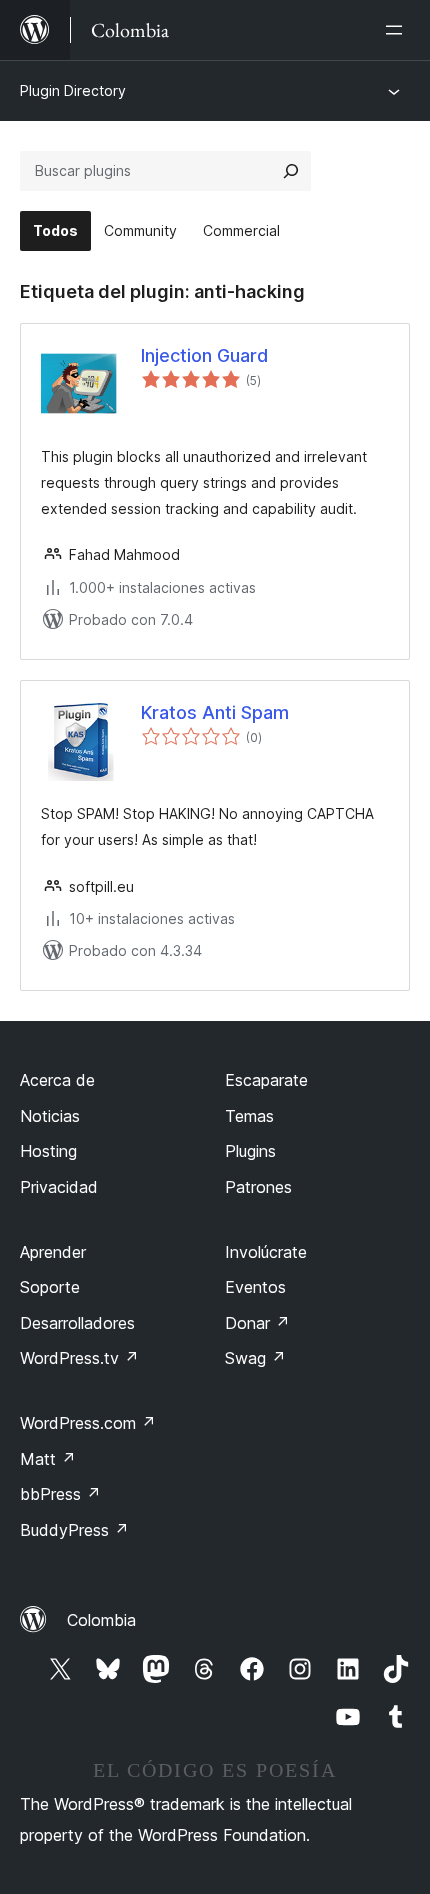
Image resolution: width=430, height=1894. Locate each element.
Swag (255, 1358)
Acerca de (57, 1080)
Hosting (48, 1151)
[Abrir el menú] (398, 30)
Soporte (50, 1287)
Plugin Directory (73, 90)
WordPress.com (88, 1423)
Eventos (255, 1287)
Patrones (258, 1187)
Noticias (50, 1116)
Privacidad (59, 1187)
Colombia (101, 1620)
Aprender (53, 1252)
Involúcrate (266, 1252)
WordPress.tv (79, 1358)
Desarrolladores (77, 1323)
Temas (249, 1116)
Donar (257, 1323)
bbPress (60, 1494)
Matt (48, 1459)
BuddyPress (74, 1530)
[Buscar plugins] (291, 171)
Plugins (250, 1151)
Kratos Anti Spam (215, 712)
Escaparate (266, 1080)
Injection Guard (204, 355)
